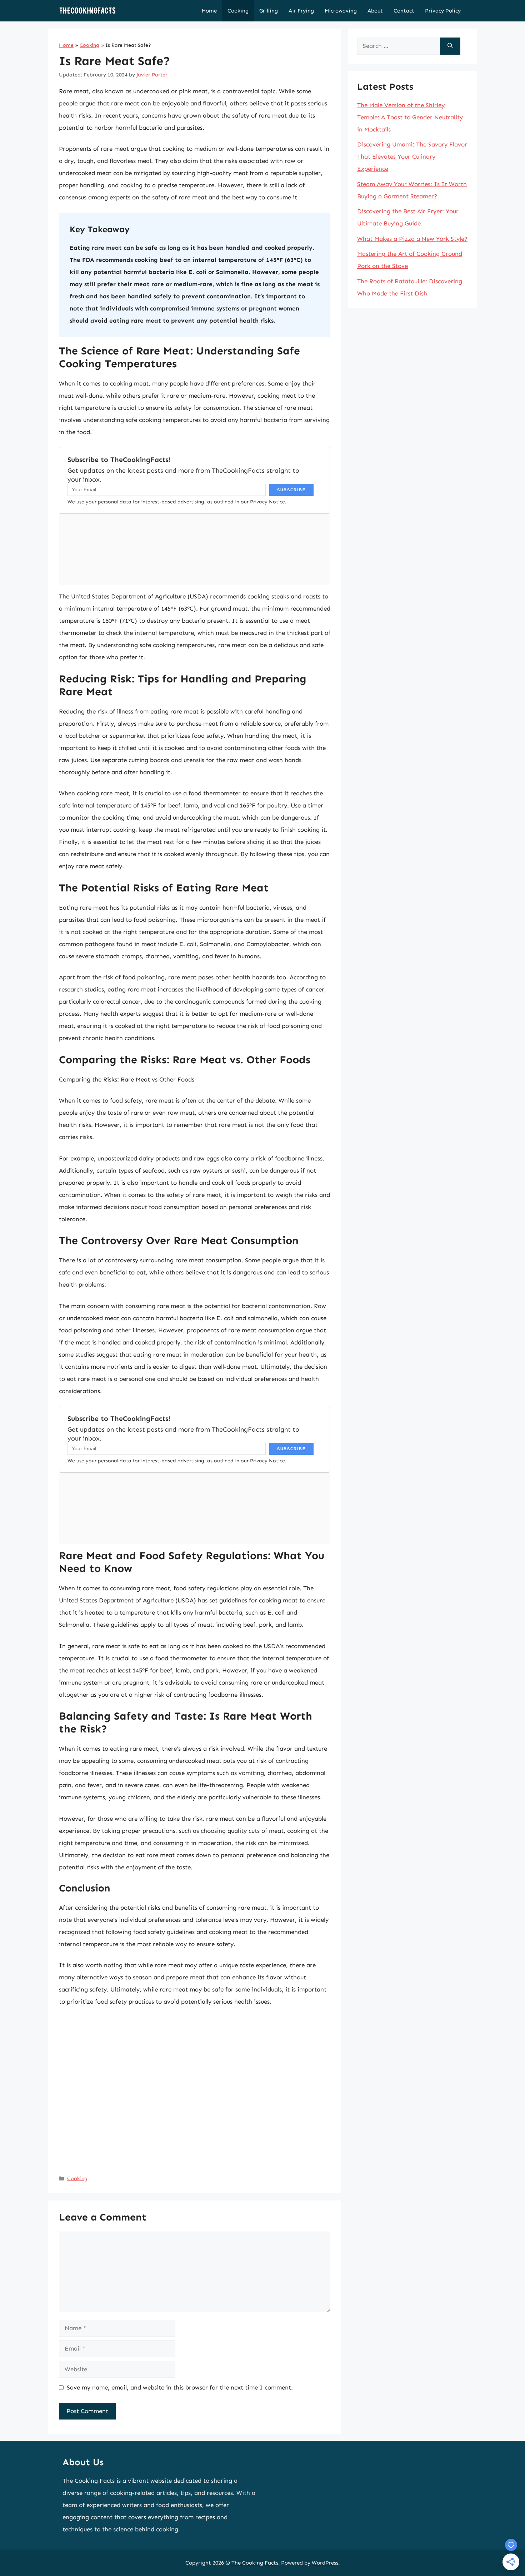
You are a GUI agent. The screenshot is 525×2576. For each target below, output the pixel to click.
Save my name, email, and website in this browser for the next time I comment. (180, 2387)
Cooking (238, 11)
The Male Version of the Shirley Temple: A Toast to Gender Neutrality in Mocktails (410, 117)
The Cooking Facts (255, 2563)
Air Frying (301, 11)
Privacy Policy (443, 11)
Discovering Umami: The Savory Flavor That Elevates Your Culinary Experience (412, 156)
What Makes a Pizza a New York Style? (412, 239)
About (375, 11)
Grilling (269, 11)
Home (209, 11)
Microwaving (341, 11)
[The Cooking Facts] (87, 11)
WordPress (325, 2563)
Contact (404, 11)
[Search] (450, 46)
